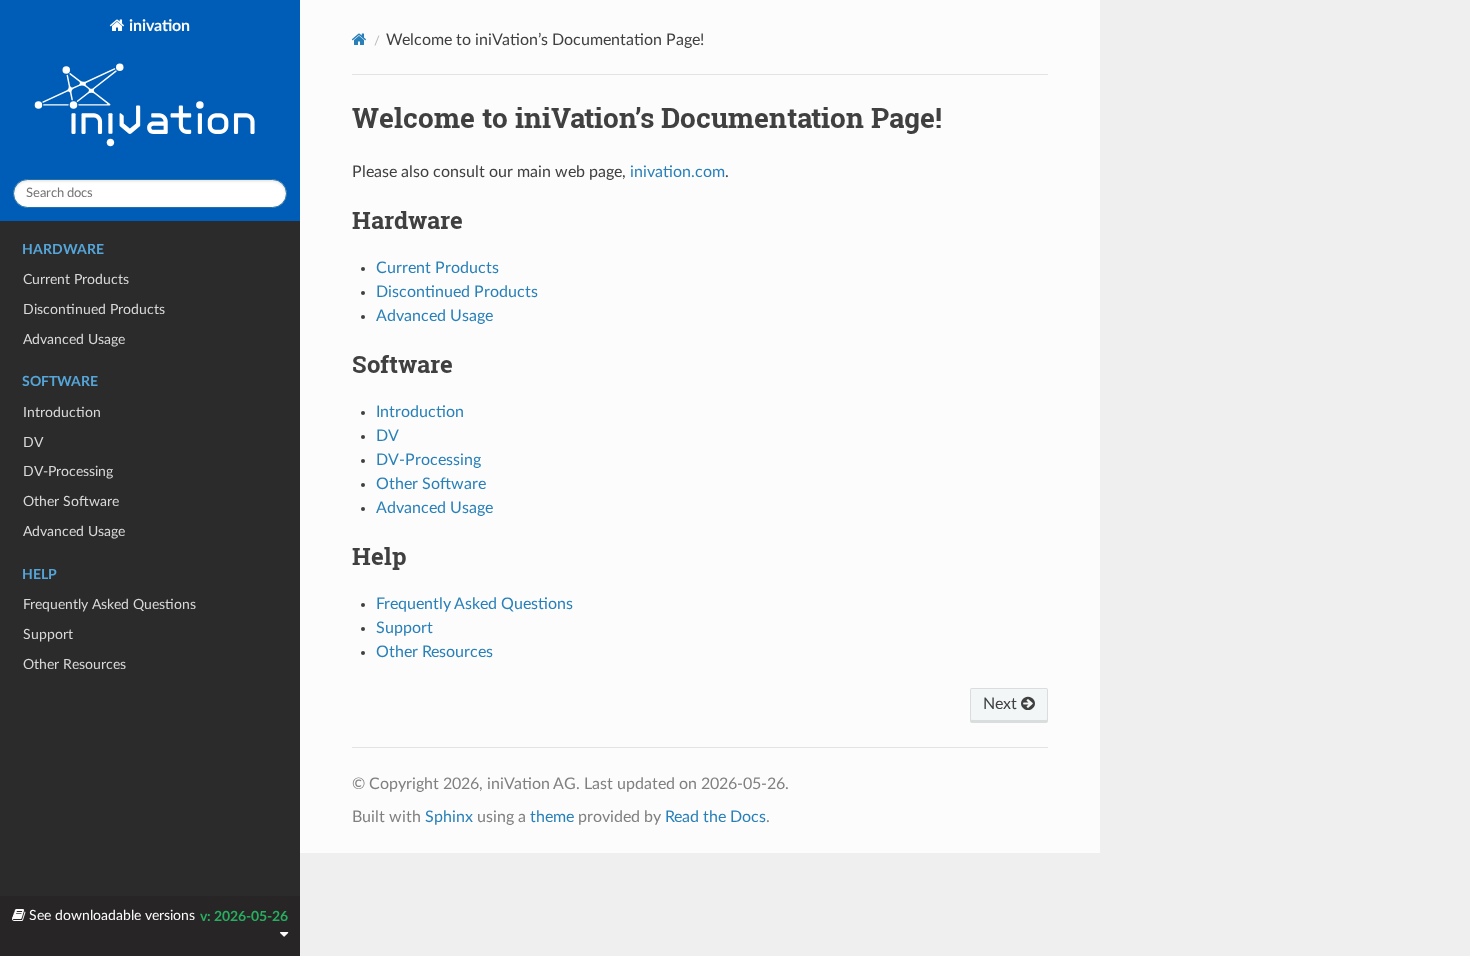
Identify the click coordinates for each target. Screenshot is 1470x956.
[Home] (359, 39)
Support (48, 634)
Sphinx (449, 817)
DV (33, 442)
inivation (157, 26)
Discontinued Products (94, 309)
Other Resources (74, 664)
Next (1002, 704)
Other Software (71, 501)
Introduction (62, 412)
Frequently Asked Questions (109, 604)
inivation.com (677, 172)
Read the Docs (715, 817)
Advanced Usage (74, 339)
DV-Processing (68, 471)
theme (552, 817)
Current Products (76, 279)
